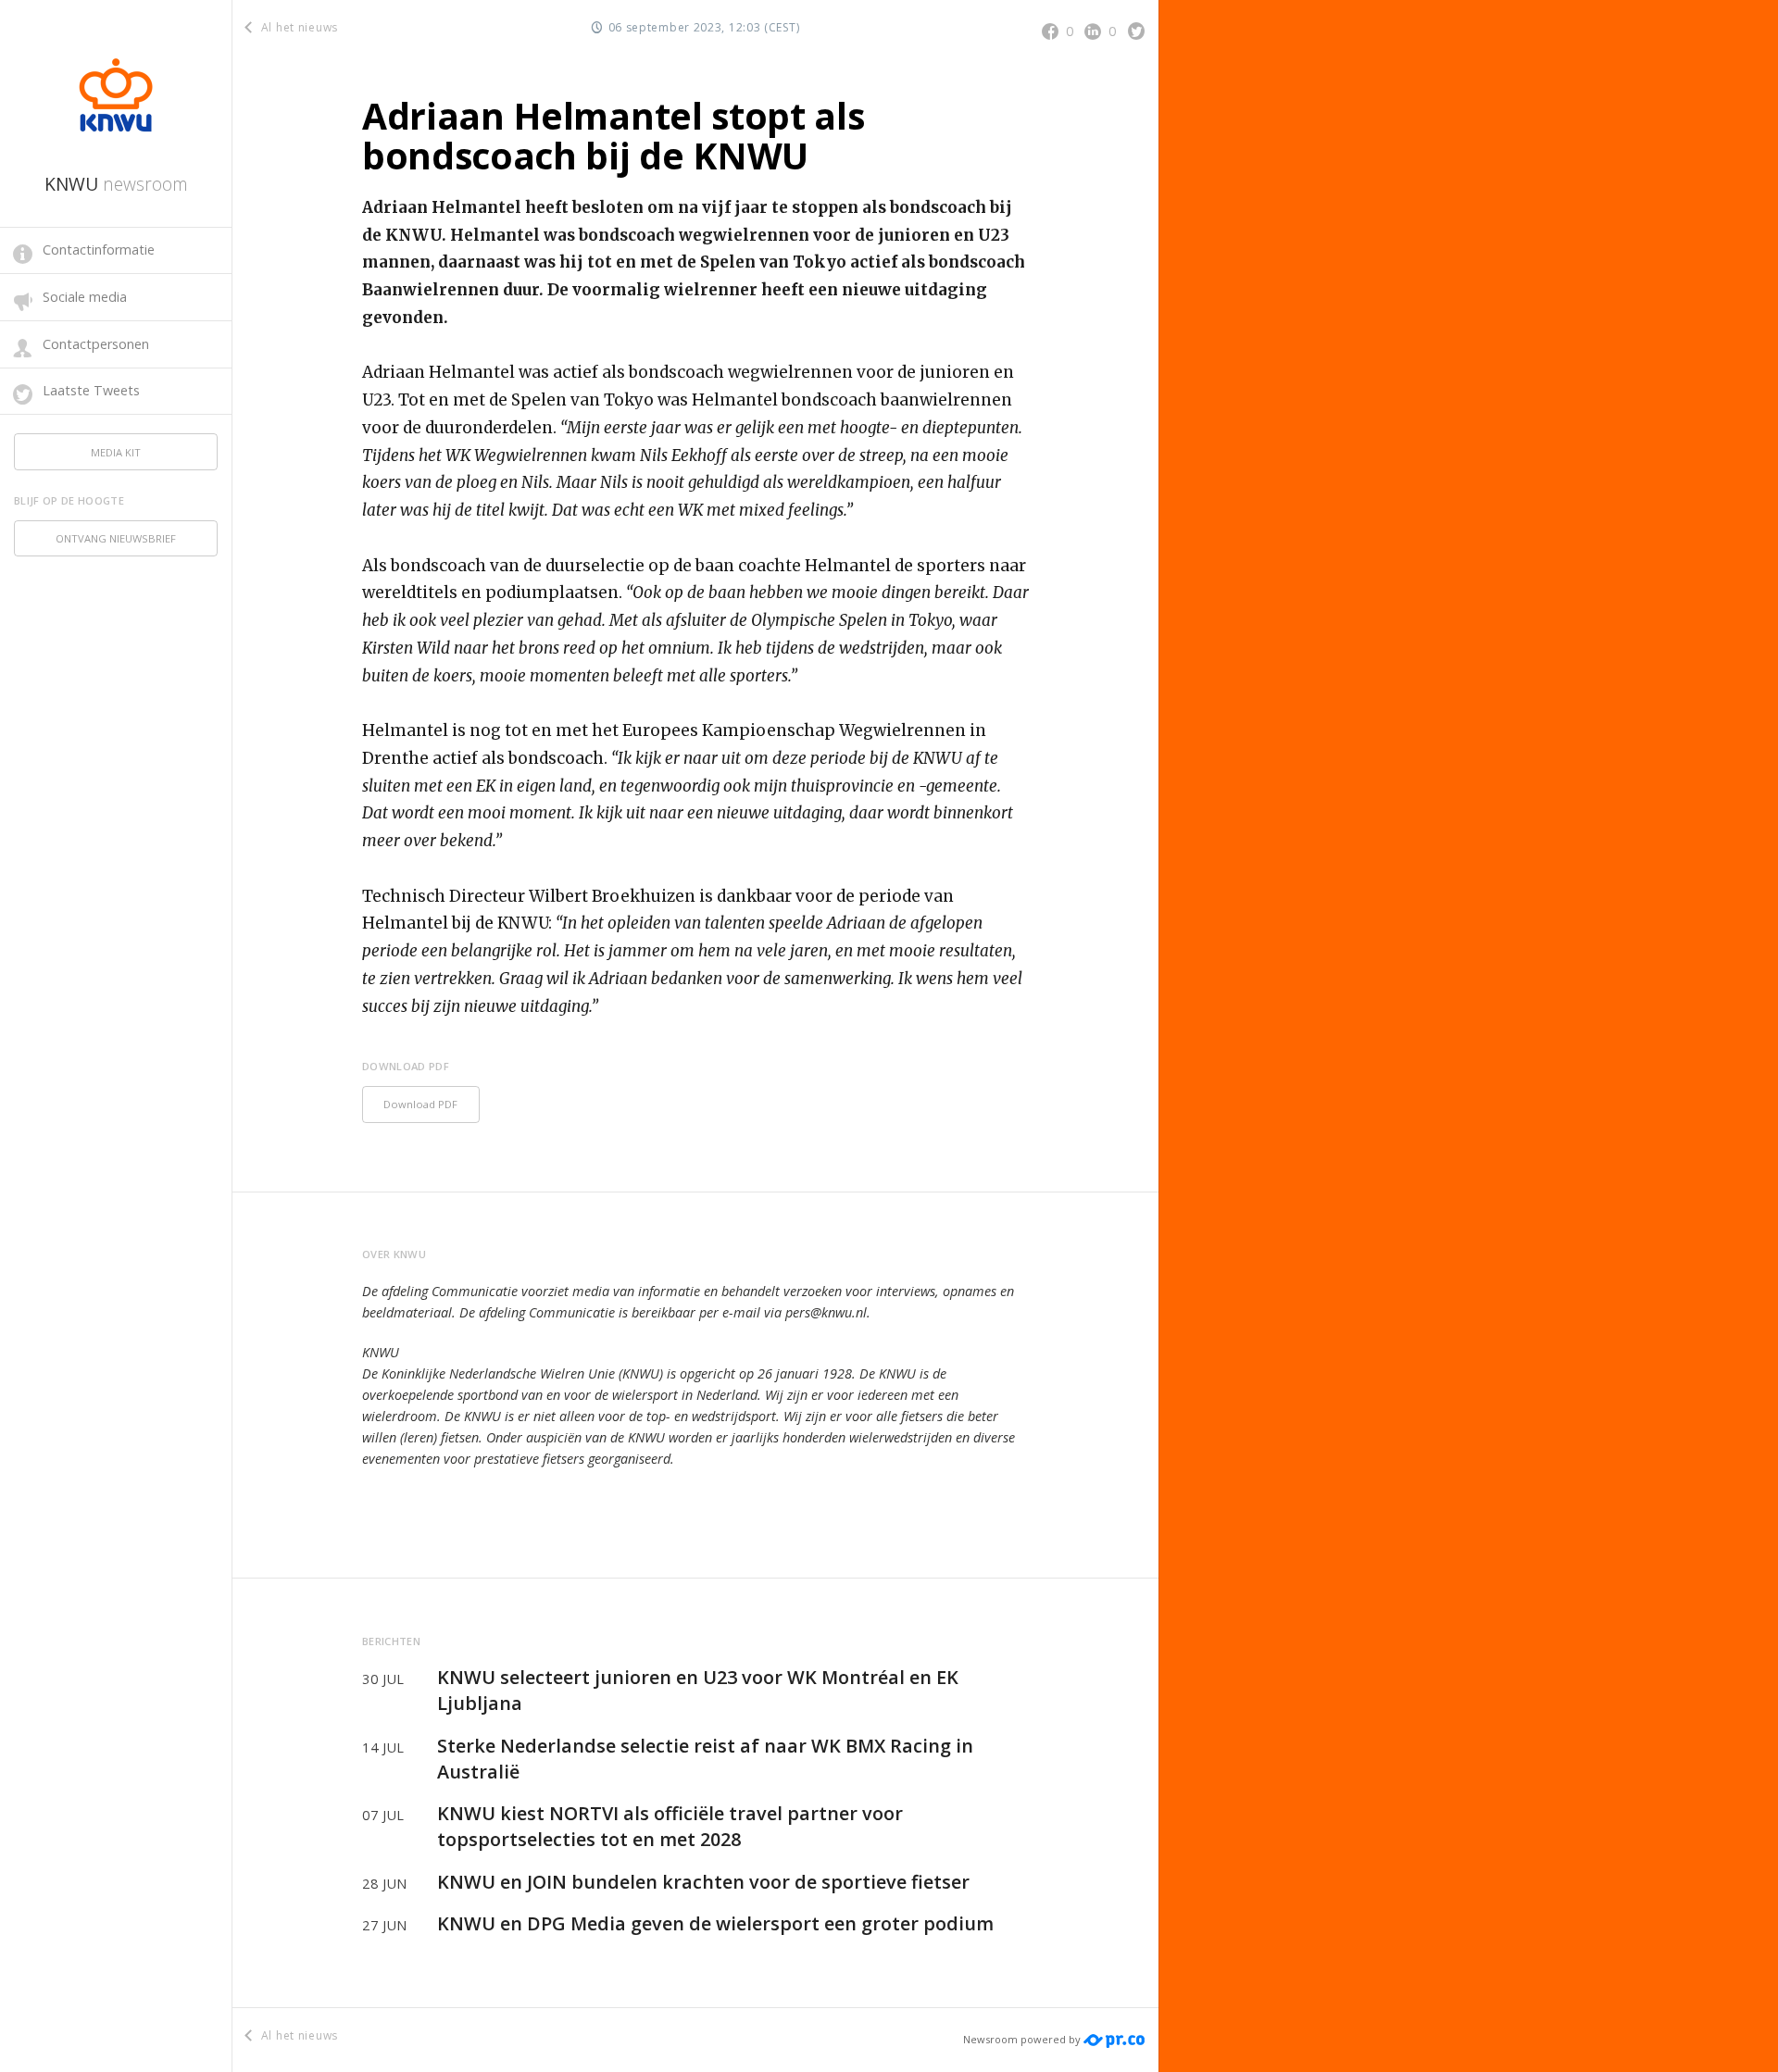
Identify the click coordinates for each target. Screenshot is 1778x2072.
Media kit (116, 452)
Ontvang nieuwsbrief (116, 538)
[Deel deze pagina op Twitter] (1136, 31)
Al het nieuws (298, 27)
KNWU (116, 184)
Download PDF (420, 1104)
